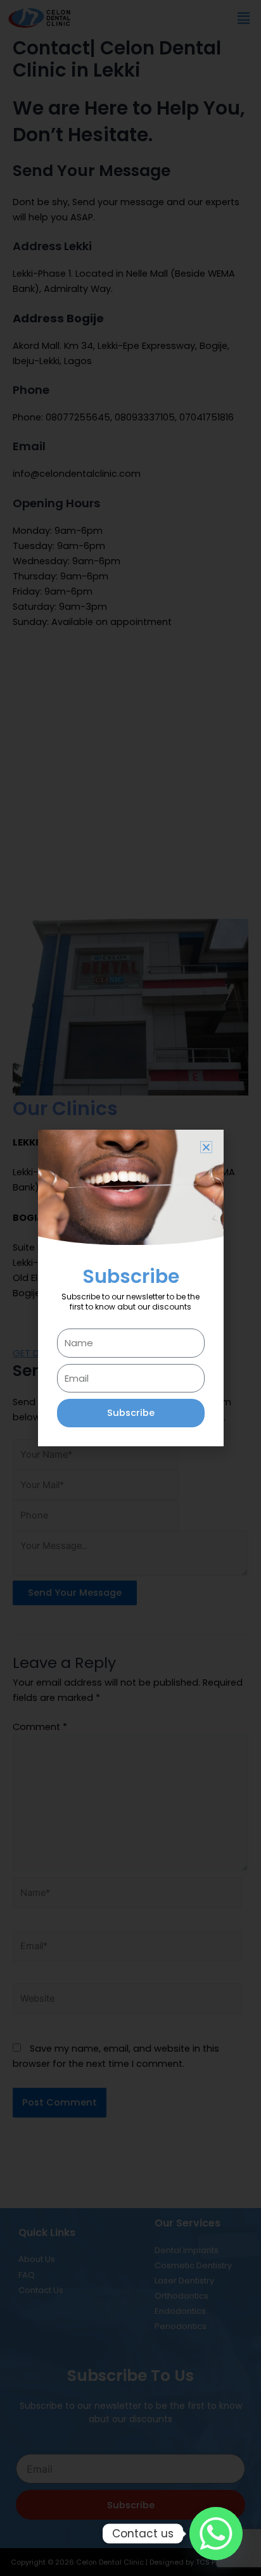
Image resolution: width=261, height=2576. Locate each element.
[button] (206, 1147)
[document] (130, 1288)
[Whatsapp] (216, 2534)
